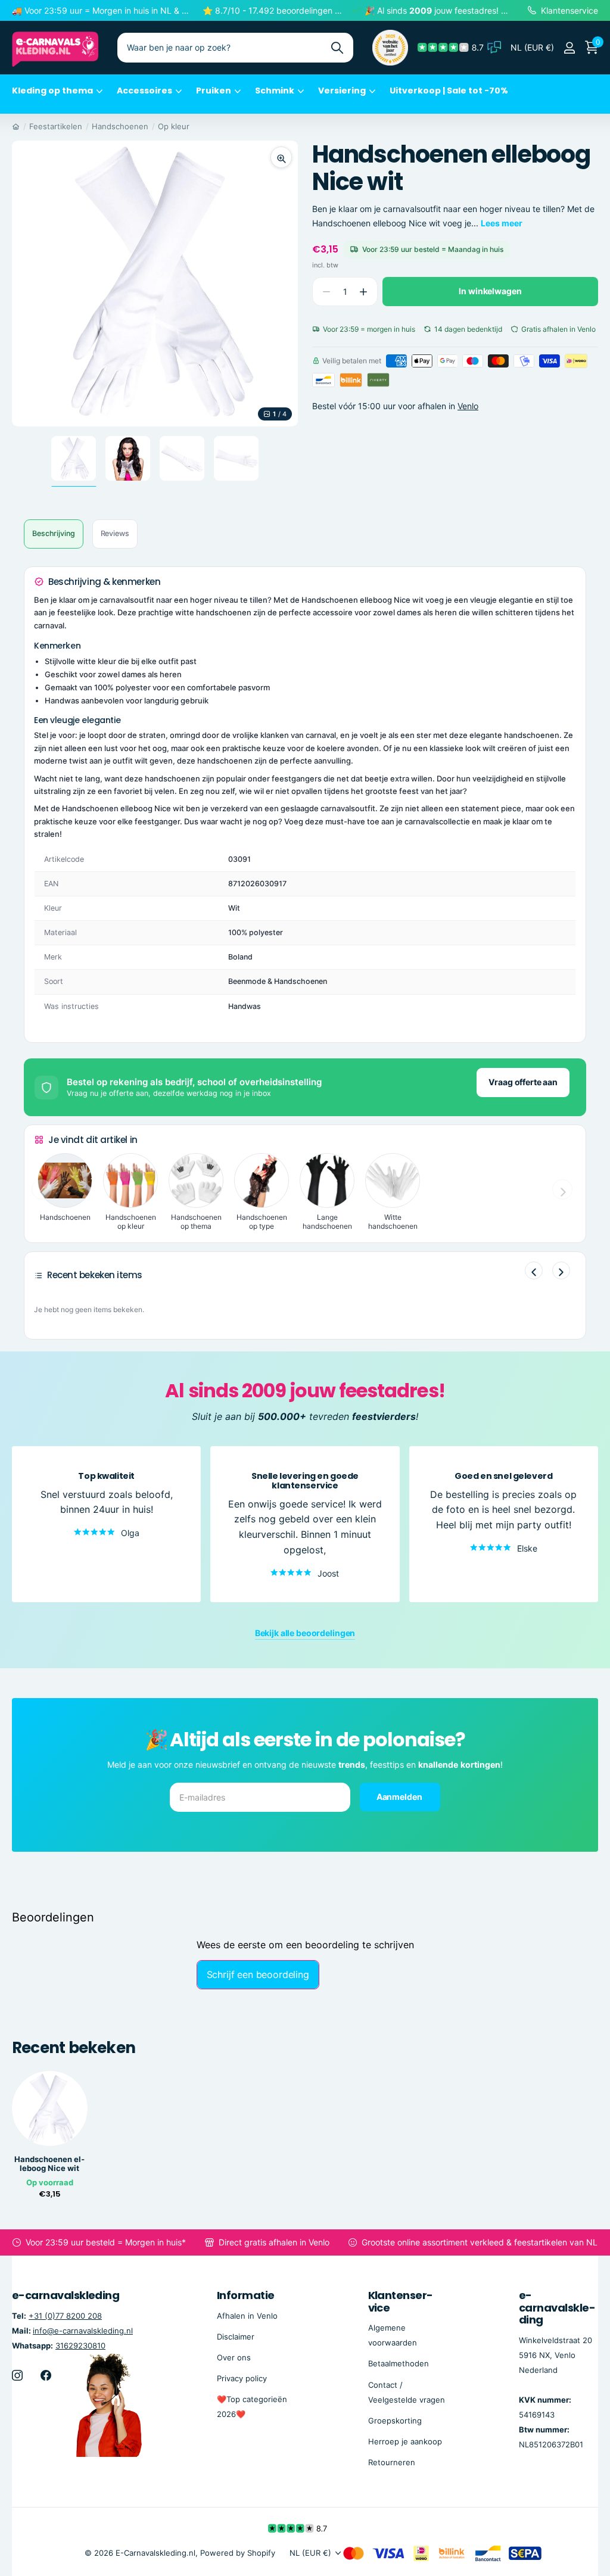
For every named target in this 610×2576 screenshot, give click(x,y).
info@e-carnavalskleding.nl (83, 2330)
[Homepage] (16, 126)
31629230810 (80, 2346)
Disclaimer (236, 2336)
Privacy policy (242, 2378)
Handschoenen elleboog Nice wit (49, 2164)
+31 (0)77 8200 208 (65, 2315)
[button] (363, 292)
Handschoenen (120, 126)
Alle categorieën (57, 97)
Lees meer (502, 223)
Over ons (234, 2357)
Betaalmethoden (399, 2363)
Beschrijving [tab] (54, 533)
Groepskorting (395, 2420)
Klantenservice (401, 2301)
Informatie (246, 2295)
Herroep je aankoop (405, 2441)
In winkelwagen (490, 291)
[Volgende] (561, 1270)
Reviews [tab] (115, 533)
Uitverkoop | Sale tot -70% (449, 91)
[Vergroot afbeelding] (281, 157)
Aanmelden (400, 1797)
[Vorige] (534, 1270)
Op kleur (174, 126)
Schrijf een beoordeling (258, 1974)
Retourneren (392, 2462)
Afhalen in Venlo (247, 2315)
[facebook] (46, 2375)
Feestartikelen (56, 126)
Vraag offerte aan (523, 1082)
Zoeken (337, 48)
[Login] (569, 48)
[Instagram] (17, 2375)
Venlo (468, 406)
